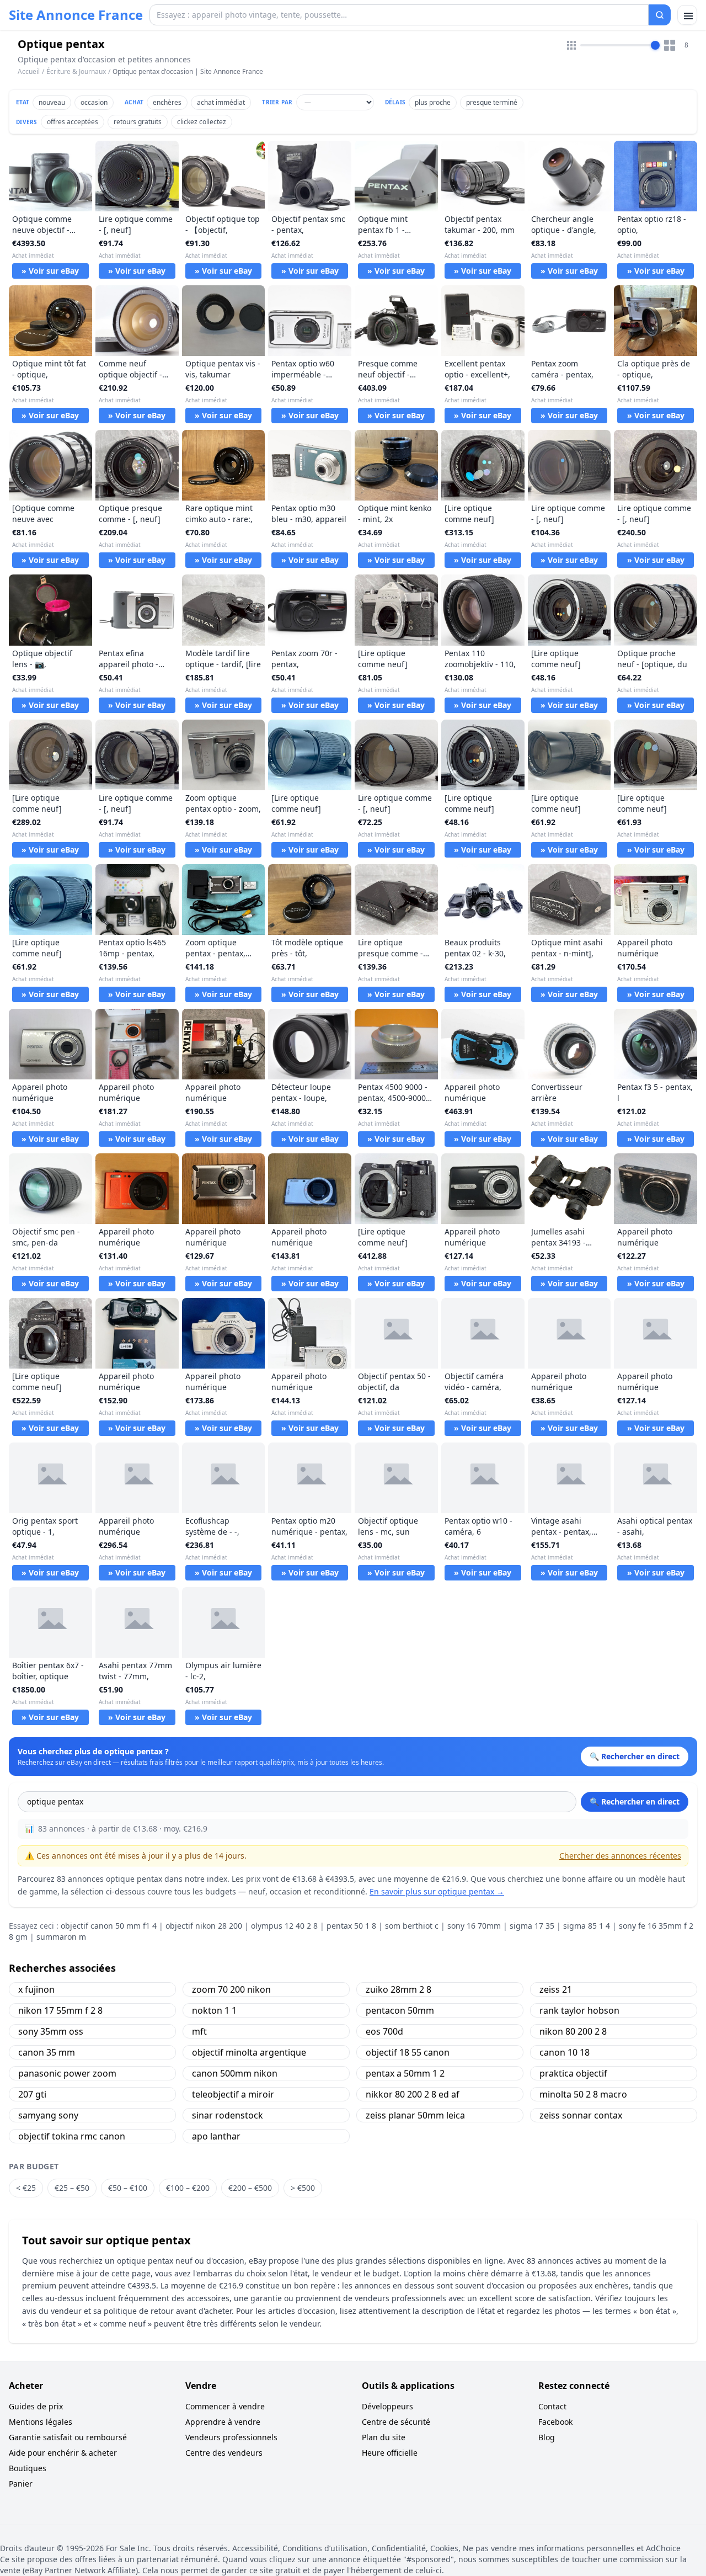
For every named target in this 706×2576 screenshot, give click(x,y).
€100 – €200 (188, 2188)
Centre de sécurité (396, 2422)
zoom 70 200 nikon (231, 1989)
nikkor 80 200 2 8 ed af (413, 2094)
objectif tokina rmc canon (72, 2136)
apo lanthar (216, 2136)
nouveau (52, 102)
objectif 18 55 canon (408, 2052)
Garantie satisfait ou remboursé (68, 2437)
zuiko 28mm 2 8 (399, 1989)
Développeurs (387, 2406)
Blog (547, 2437)
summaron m (61, 1937)
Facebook (555, 2422)
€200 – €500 (250, 2188)
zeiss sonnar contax (581, 2115)
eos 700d (384, 2031)
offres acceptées (73, 122)
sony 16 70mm (474, 1926)
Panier (21, 2484)
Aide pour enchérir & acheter (63, 2453)
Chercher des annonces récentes (620, 1856)
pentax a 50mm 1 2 (405, 2073)
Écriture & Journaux (76, 71)
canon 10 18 (565, 2052)
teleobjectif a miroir (233, 2094)
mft (199, 2031)
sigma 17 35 (532, 1926)
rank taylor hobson (579, 2010)
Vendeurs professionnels (231, 2437)
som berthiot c (412, 1926)
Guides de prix (36, 2406)
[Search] (660, 15)
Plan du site (384, 2437)
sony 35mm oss (51, 2031)
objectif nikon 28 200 (204, 1926)
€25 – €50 (72, 2188)
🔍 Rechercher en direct (635, 1801)
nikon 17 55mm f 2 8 (60, 2010)
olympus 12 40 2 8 (284, 1926)
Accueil (29, 72)
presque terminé (492, 102)
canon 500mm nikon (235, 2073)
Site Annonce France (76, 15)
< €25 (26, 2188)
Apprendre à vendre (223, 2422)
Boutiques (28, 2468)
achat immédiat (221, 102)
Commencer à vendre (225, 2406)
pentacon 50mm (400, 2010)
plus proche (433, 102)
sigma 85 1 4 (587, 1926)
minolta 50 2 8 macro (583, 2094)
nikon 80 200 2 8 (573, 2031)
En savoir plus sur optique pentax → (437, 1891)
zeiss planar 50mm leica (415, 2115)
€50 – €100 (128, 2188)
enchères (167, 102)
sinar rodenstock (228, 2115)
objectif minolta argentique (249, 2052)
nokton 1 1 (214, 2010)
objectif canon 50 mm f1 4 (109, 1926)
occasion (94, 102)
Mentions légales (41, 2422)
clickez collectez (202, 122)
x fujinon (36, 1989)
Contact (552, 2406)
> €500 (303, 2188)
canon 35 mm (47, 2052)
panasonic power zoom (67, 2073)
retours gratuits (138, 122)
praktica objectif (573, 2073)
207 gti (32, 2094)
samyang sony (48, 2115)
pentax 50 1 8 (351, 1926)
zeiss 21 (556, 1989)
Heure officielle (390, 2453)
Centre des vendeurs (224, 2453)
